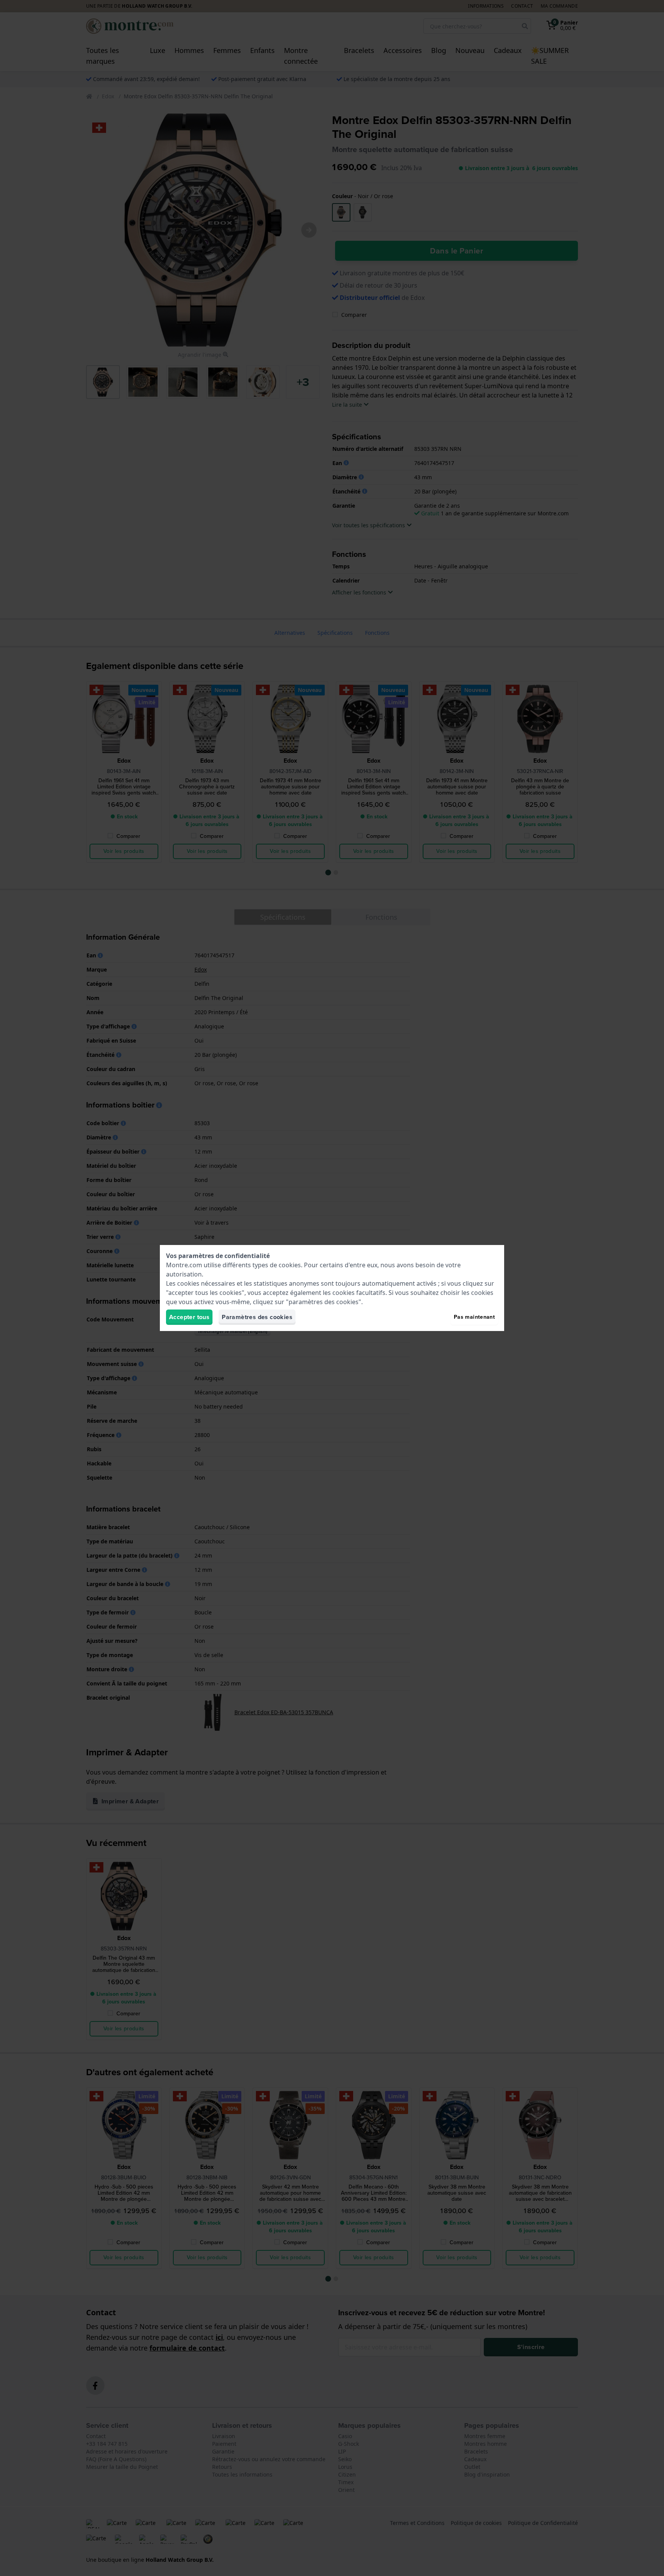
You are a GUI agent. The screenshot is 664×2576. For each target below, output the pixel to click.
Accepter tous (189, 1317)
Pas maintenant (474, 1317)
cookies (290, 1265)
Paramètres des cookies (257, 1317)
